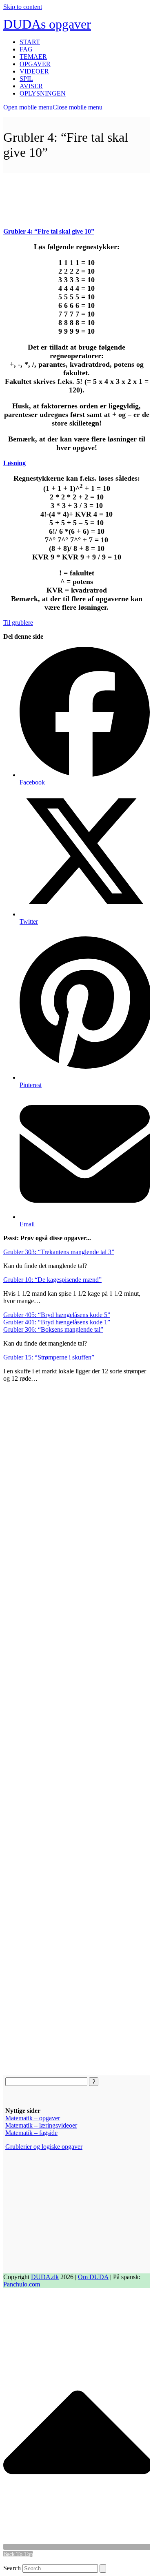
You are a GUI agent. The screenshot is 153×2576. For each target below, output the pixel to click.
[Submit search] (103, 2568)
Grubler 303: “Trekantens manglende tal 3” (59, 1252)
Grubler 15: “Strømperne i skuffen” (49, 1357)
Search (12, 2568)
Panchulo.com (22, 2284)
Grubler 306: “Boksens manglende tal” (53, 1329)
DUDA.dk (45, 2277)
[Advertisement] (76, 194)
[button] (53, 107)
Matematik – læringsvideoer (41, 2125)
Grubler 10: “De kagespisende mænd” (52, 1280)
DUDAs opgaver (47, 24)
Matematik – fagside (31, 2133)
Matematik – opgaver (33, 2118)
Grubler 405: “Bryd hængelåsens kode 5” (57, 1315)
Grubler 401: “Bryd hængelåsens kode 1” (57, 1322)
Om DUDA (93, 2277)
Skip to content (23, 7)
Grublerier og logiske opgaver (44, 2147)
